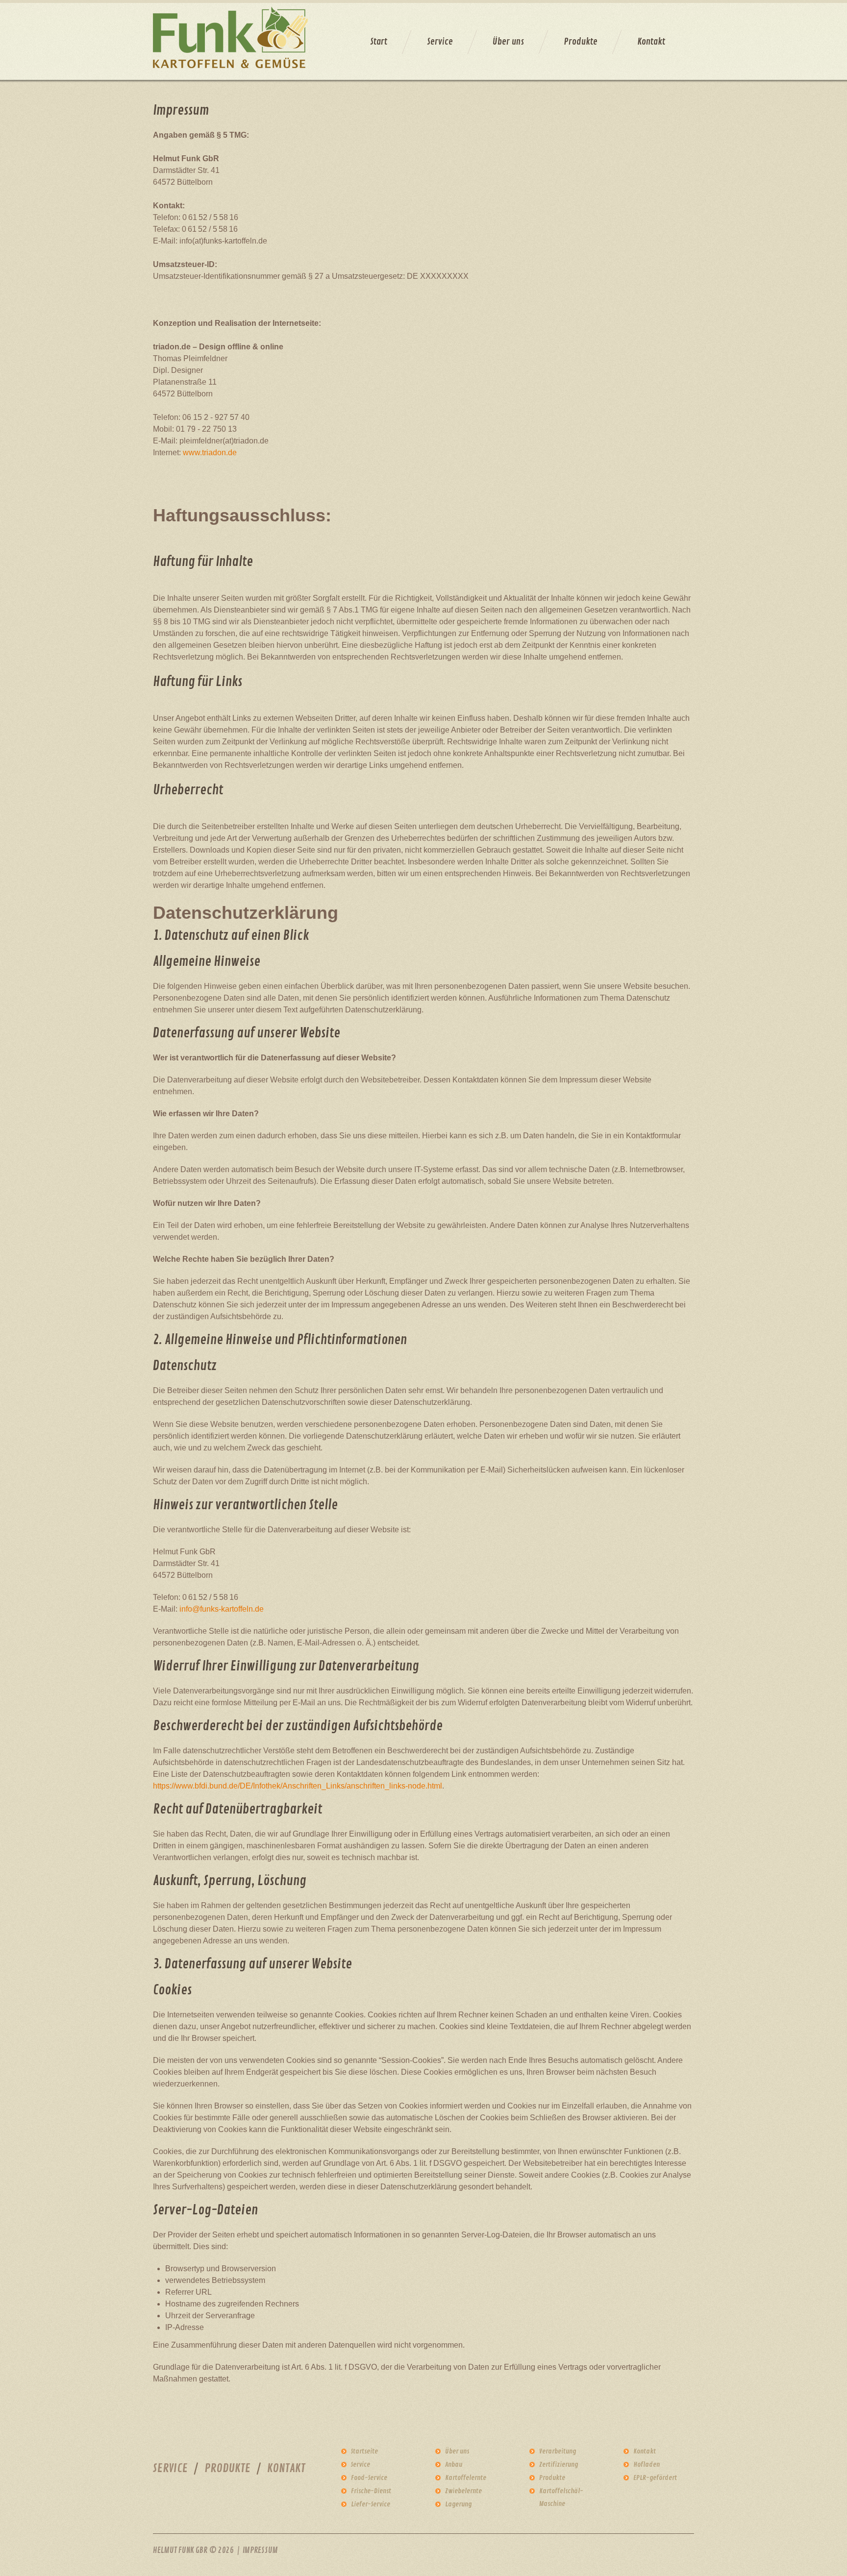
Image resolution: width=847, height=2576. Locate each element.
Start (379, 42)
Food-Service (369, 2478)
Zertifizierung (559, 2465)
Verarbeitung (558, 2451)
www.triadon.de (210, 453)
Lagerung (458, 2504)
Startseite (364, 2451)
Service (440, 42)
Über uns (508, 42)
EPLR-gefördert (655, 2478)
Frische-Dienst (371, 2491)
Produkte (581, 42)
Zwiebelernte (463, 2491)
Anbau (454, 2465)
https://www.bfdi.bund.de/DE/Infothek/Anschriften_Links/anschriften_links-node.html (298, 1786)
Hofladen (647, 2465)
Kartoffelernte (466, 2478)
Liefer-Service (371, 2504)
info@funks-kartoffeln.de (222, 1609)
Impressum (260, 2551)
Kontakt (651, 42)
